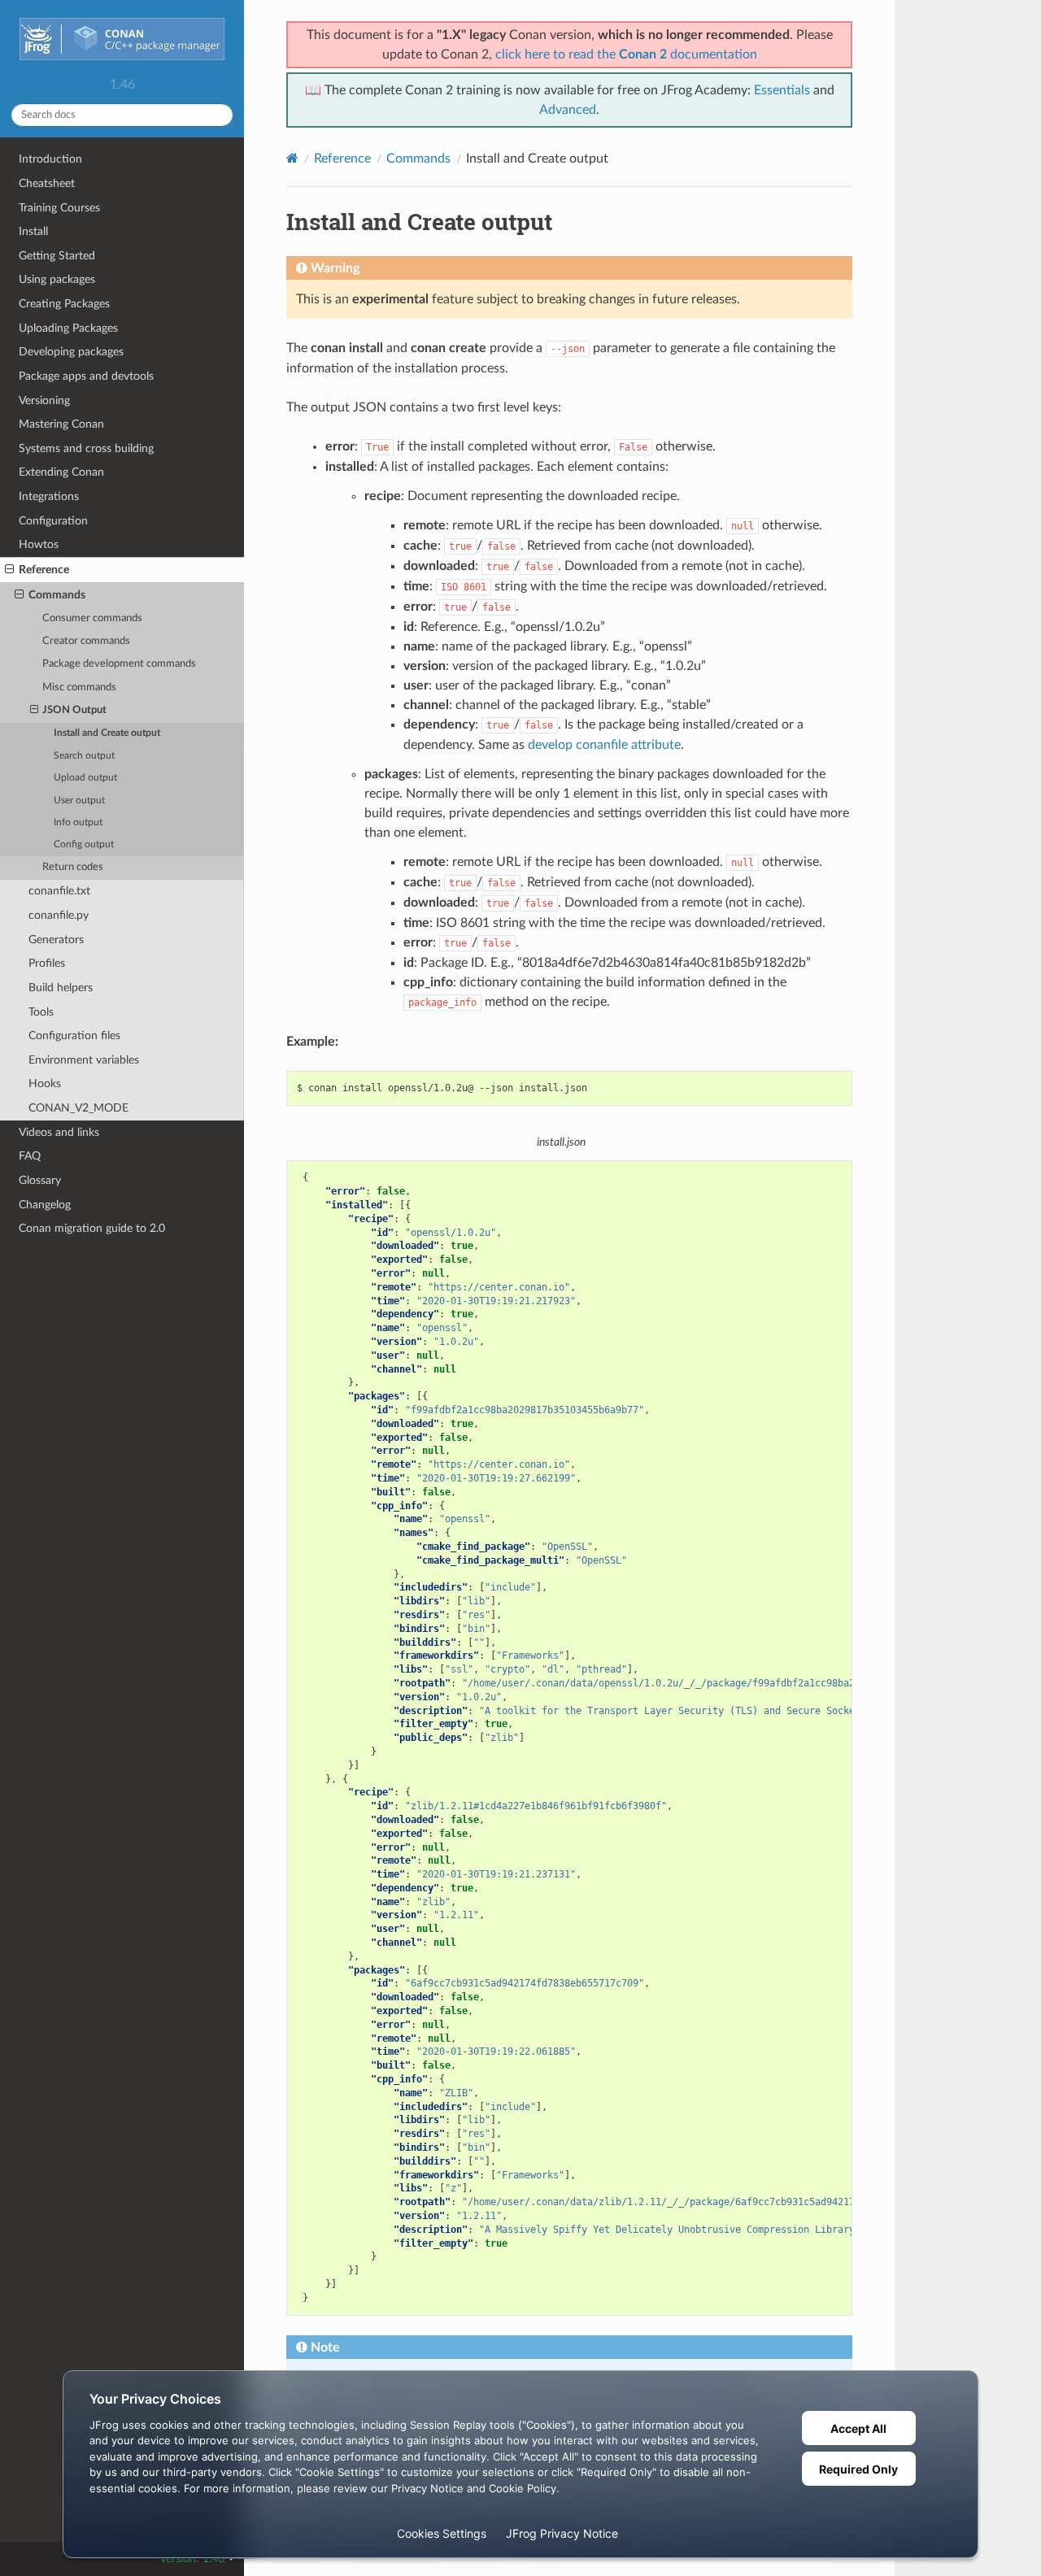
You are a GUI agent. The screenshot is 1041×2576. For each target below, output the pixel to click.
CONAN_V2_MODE (78, 1108)
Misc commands (79, 688)
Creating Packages (64, 304)
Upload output (85, 778)
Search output (84, 756)
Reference (44, 570)
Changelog (45, 1205)
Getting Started (57, 256)
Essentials (782, 90)
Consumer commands (92, 618)
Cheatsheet (47, 183)
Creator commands (86, 641)
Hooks (45, 1083)
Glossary (40, 1180)
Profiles (47, 963)
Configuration (53, 521)
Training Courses (59, 208)
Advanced (568, 110)
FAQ (30, 1156)
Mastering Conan (61, 424)
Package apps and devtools (86, 376)
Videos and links (59, 1132)
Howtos (39, 544)
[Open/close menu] (9, 570)
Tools (41, 1012)
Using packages (57, 279)
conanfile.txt (59, 891)
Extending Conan (61, 472)
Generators (56, 940)
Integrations (49, 496)
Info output (78, 822)
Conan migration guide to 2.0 (92, 1228)
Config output (84, 844)
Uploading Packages (68, 328)
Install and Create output (107, 733)
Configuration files (74, 1036)
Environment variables (84, 1060)
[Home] (292, 158)
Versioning (44, 400)
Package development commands (119, 664)
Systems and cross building (86, 448)
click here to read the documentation (626, 54)
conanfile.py (59, 915)
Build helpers (61, 988)
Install (33, 231)
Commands (57, 595)
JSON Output (74, 710)
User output (79, 801)
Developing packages (71, 352)
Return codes (73, 867)
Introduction (50, 159)
